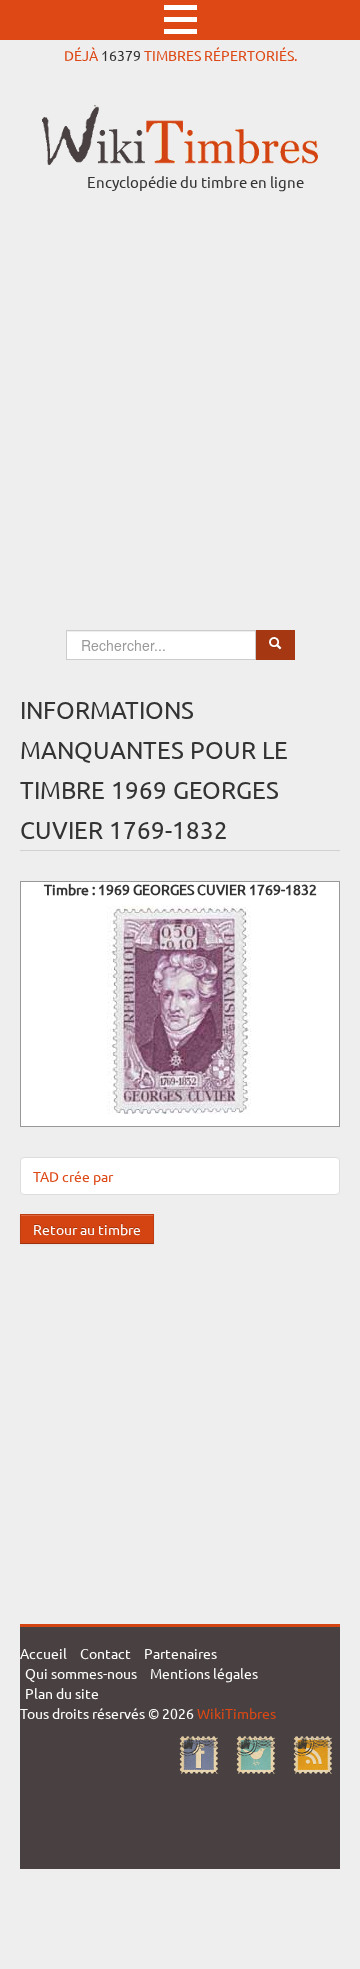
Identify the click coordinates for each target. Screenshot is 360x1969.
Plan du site (62, 1693)
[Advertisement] (180, 392)
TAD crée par (73, 1176)
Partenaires (180, 1653)
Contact (105, 1653)
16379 (121, 55)
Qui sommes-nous (81, 1673)
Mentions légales (204, 1673)
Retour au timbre (87, 1229)
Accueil (43, 1653)
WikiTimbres (236, 1713)
